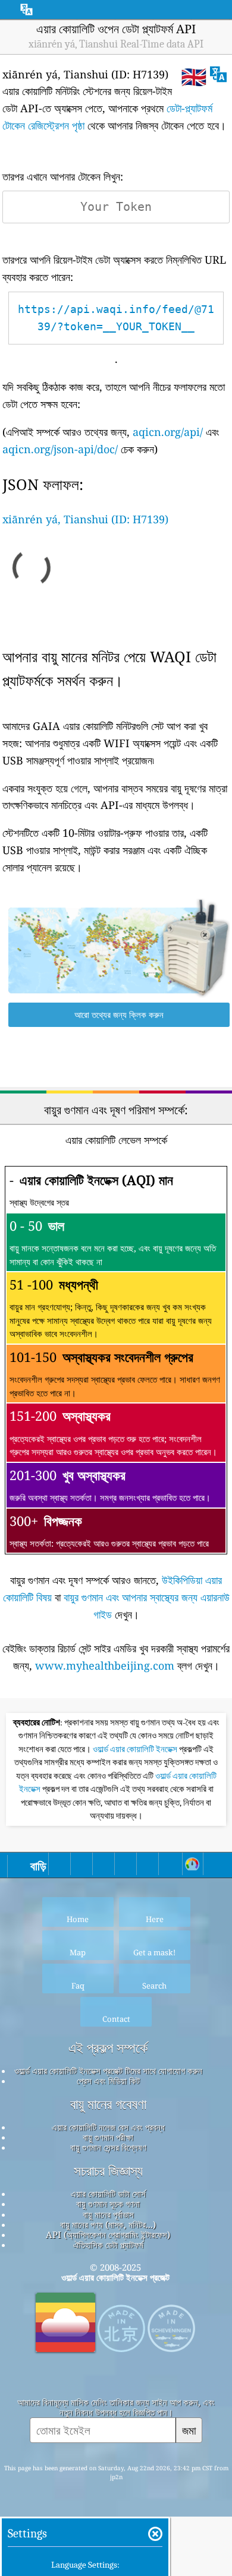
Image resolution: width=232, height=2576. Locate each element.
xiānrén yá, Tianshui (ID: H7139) (85, 519)
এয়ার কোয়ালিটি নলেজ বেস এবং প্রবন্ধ (108, 2127)
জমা (189, 2430)
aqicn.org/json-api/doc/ (60, 449)
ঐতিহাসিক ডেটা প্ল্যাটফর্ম (108, 2245)
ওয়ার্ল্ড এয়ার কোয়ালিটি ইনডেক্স (136, 1749)
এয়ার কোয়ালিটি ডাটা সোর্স (108, 2193)
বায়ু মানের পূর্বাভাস (108, 2214)
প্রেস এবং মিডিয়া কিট (108, 2081)
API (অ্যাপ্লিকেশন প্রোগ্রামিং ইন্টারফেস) (108, 2234)
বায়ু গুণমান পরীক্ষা (108, 2137)
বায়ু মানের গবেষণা (108, 2104)
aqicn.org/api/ (168, 432)
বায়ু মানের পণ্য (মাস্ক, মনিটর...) (108, 2224)
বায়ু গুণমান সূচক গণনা (108, 2204)
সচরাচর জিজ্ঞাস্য (108, 2171)
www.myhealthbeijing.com (105, 1665)
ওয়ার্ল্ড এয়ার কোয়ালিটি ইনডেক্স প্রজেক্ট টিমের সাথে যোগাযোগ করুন (108, 2071)
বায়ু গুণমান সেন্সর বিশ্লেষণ (108, 2147)
